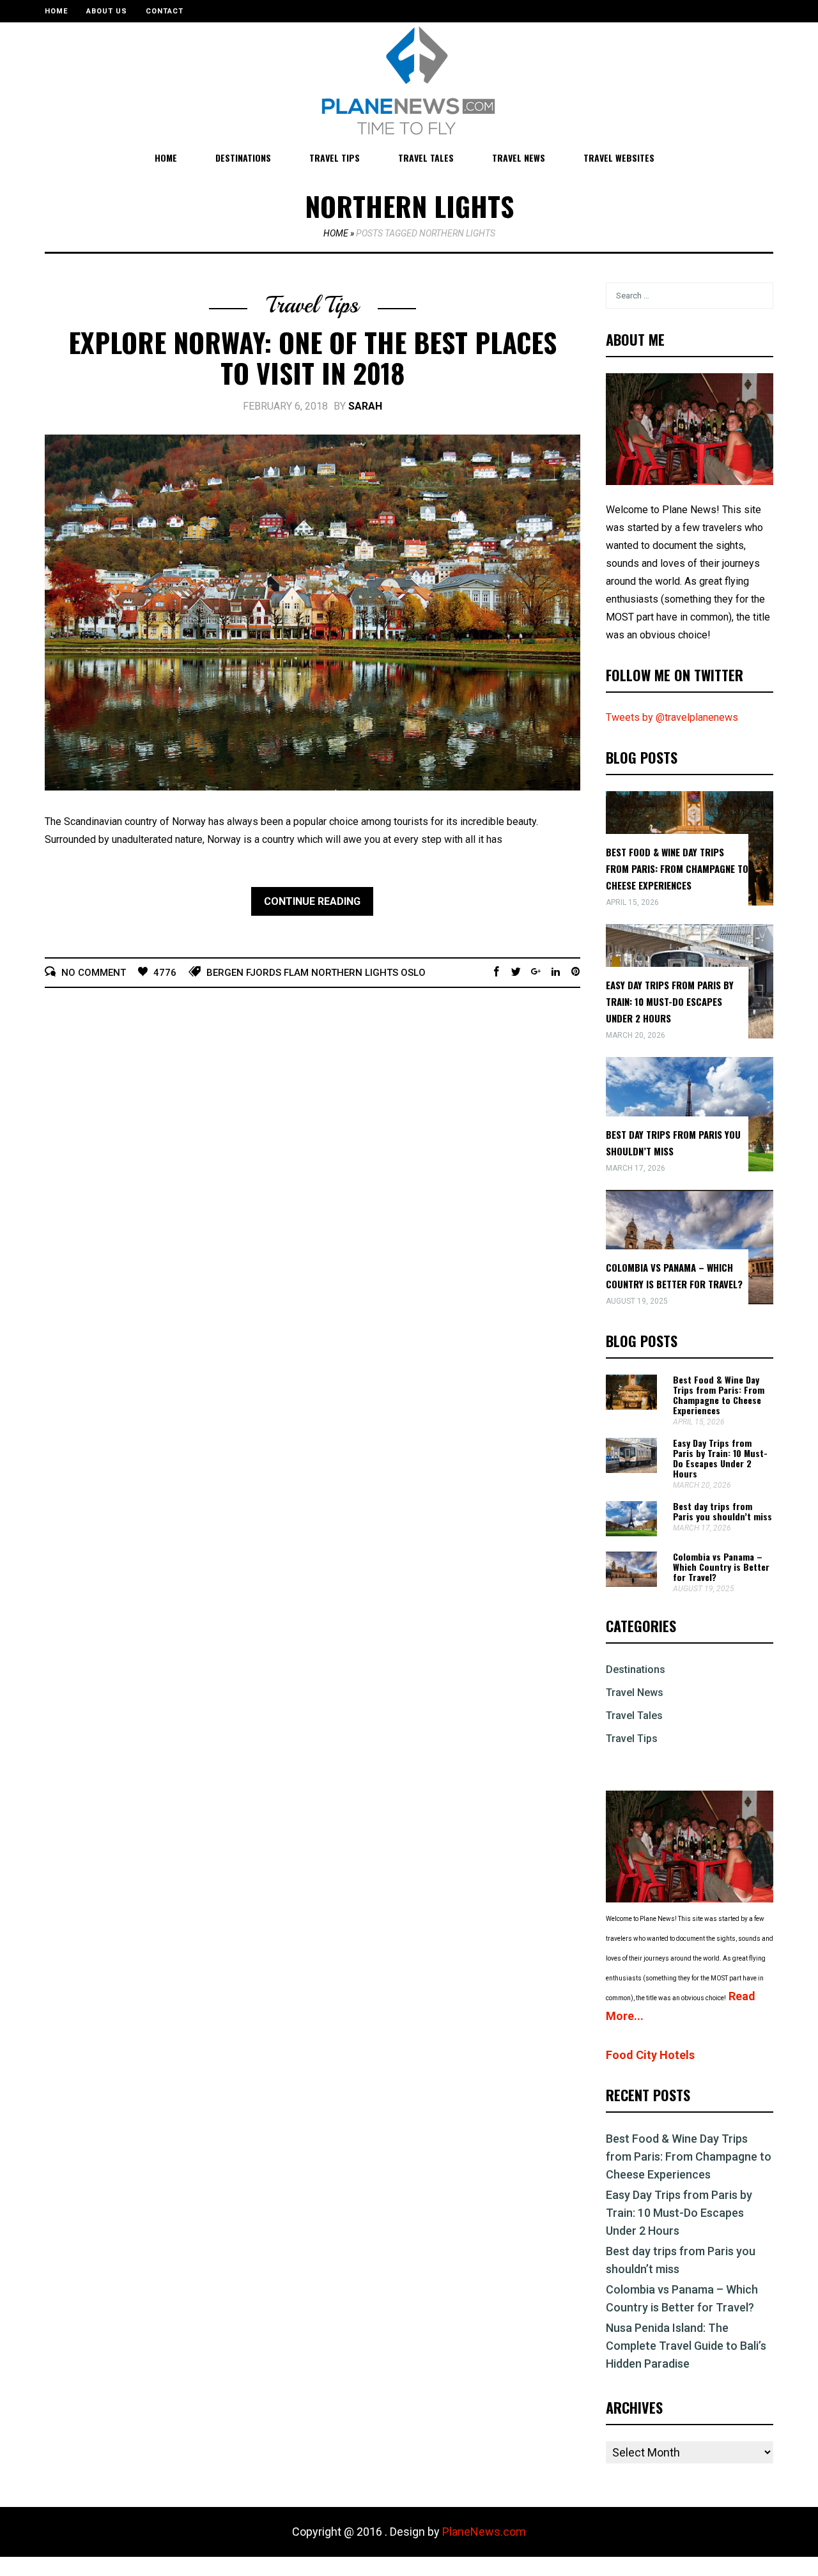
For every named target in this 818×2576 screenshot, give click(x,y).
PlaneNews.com (484, 2532)
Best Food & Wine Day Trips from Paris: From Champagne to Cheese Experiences (677, 868)
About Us (107, 11)
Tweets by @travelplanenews (672, 717)
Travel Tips (335, 158)
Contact (165, 11)
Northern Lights (355, 973)
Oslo (413, 973)
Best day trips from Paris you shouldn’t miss (722, 1511)
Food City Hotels (650, 2055)
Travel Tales (426, 158)
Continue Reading (312, 901)
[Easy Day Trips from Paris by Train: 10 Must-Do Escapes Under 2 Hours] (631, 1469)
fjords (264, 973)
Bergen (225, 973)
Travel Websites (619, 158)
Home (56, 11)
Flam (296, 973)
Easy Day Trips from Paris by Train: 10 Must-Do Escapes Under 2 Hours (670, 1001)
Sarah (365, 406)
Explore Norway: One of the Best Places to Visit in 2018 (313, 357)
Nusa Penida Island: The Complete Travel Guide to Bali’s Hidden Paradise (686, 2346)
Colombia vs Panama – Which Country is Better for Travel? (721, 1567)
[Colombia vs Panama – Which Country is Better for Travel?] (631, 1583)
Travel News (519, 158)
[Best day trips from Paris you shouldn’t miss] (631, 1533)
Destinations (243, 158)
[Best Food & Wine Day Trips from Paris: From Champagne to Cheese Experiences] (631, 1406)
